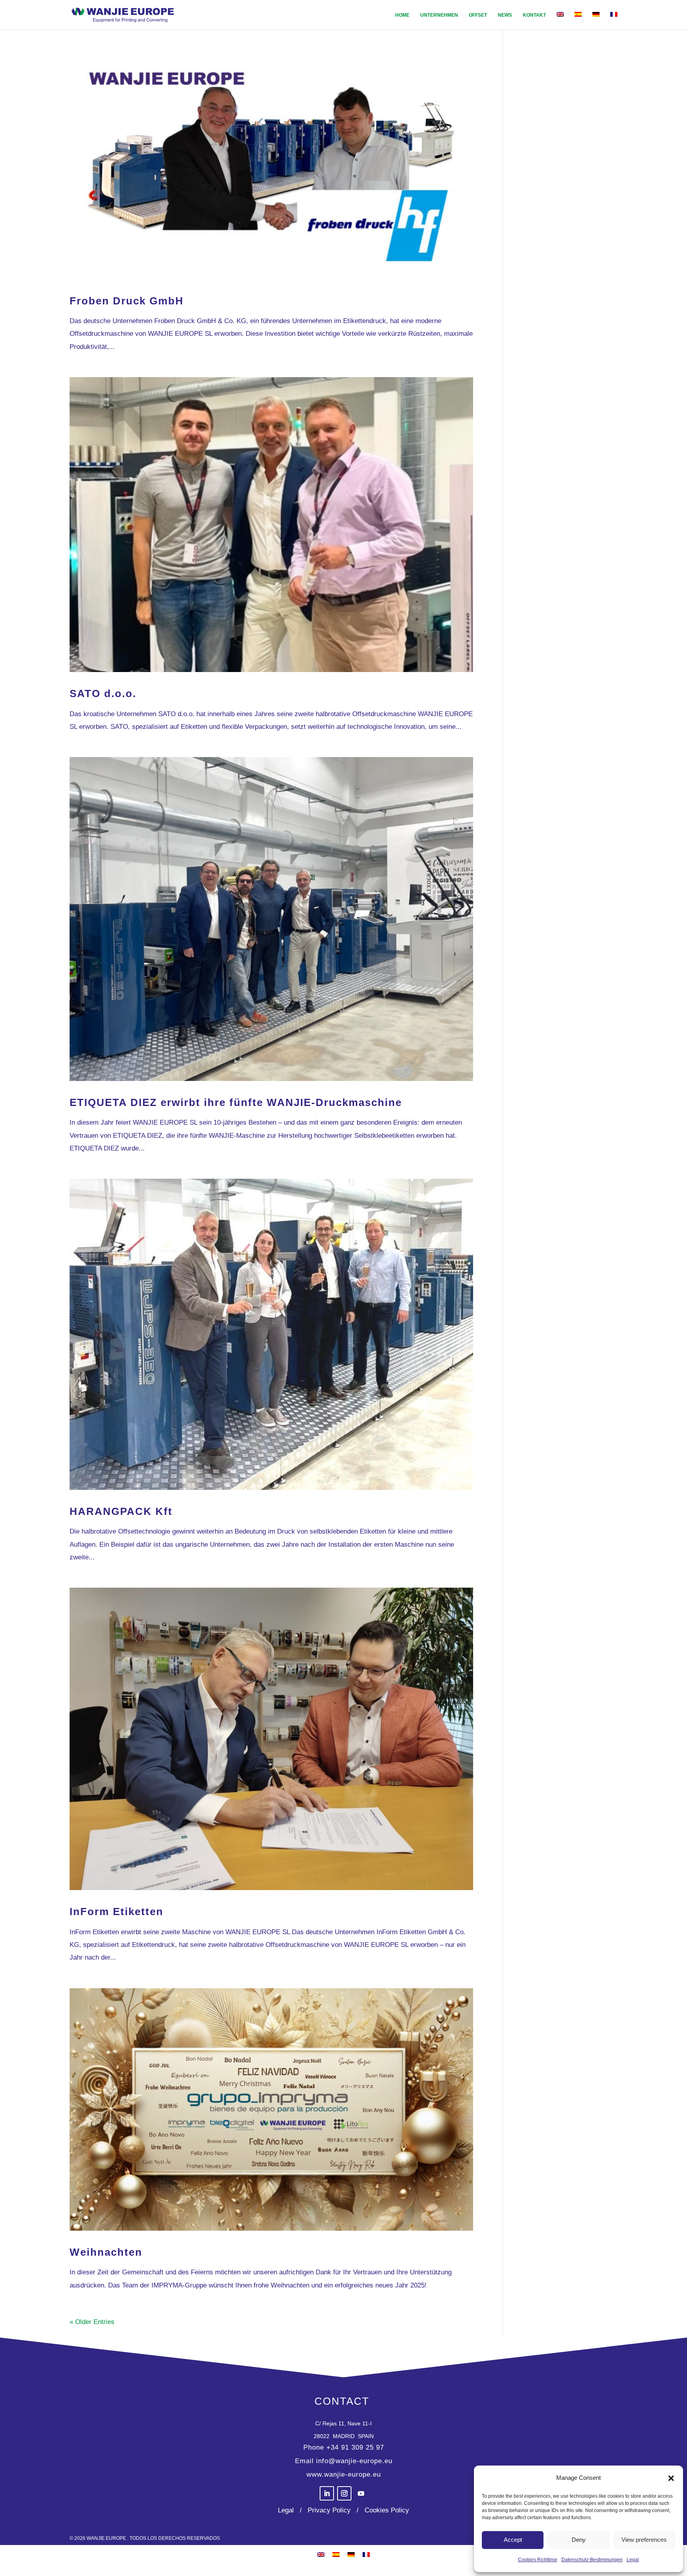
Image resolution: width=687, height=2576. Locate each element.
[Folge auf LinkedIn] (327, 2493)
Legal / (291, 2510)
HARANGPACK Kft (121, 1511)
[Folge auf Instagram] (344, 2493)
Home (402, 15)
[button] (671, 2478)
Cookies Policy (386, 2510)
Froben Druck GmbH (127, 301)
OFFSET (478, 15)
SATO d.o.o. (103, 693)
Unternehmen (439, 15)
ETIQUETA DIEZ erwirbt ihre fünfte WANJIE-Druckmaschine (236, 1102)
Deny (579, 2540)
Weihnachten (106, 2252)
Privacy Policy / (331, 2510)
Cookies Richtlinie (538, 2560)
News (505, 15)
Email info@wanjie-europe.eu (344, 2461)
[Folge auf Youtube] (361, 2493)
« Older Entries (92, 2322)
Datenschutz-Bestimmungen (592, 2560)
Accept (513, 2540)
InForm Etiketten (116, 1912)
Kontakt (534, 15)
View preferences (644, 2540)
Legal (633, 2560)
